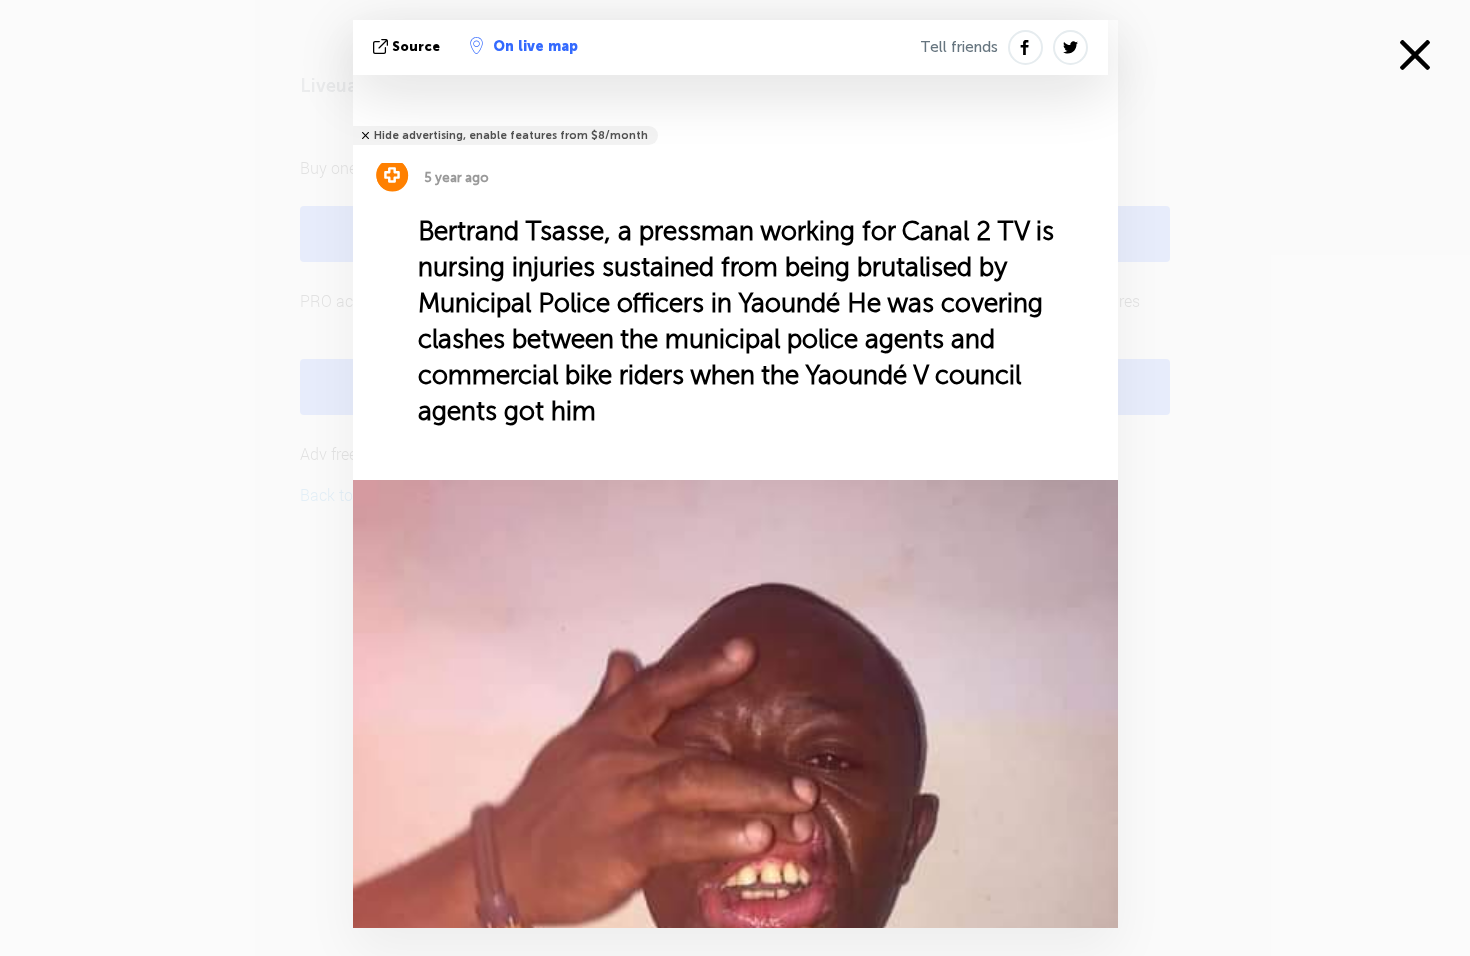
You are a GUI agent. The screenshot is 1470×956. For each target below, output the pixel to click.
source (416, 46)
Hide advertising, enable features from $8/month (511, 135)
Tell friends (959, 47)
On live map (535, 46)
